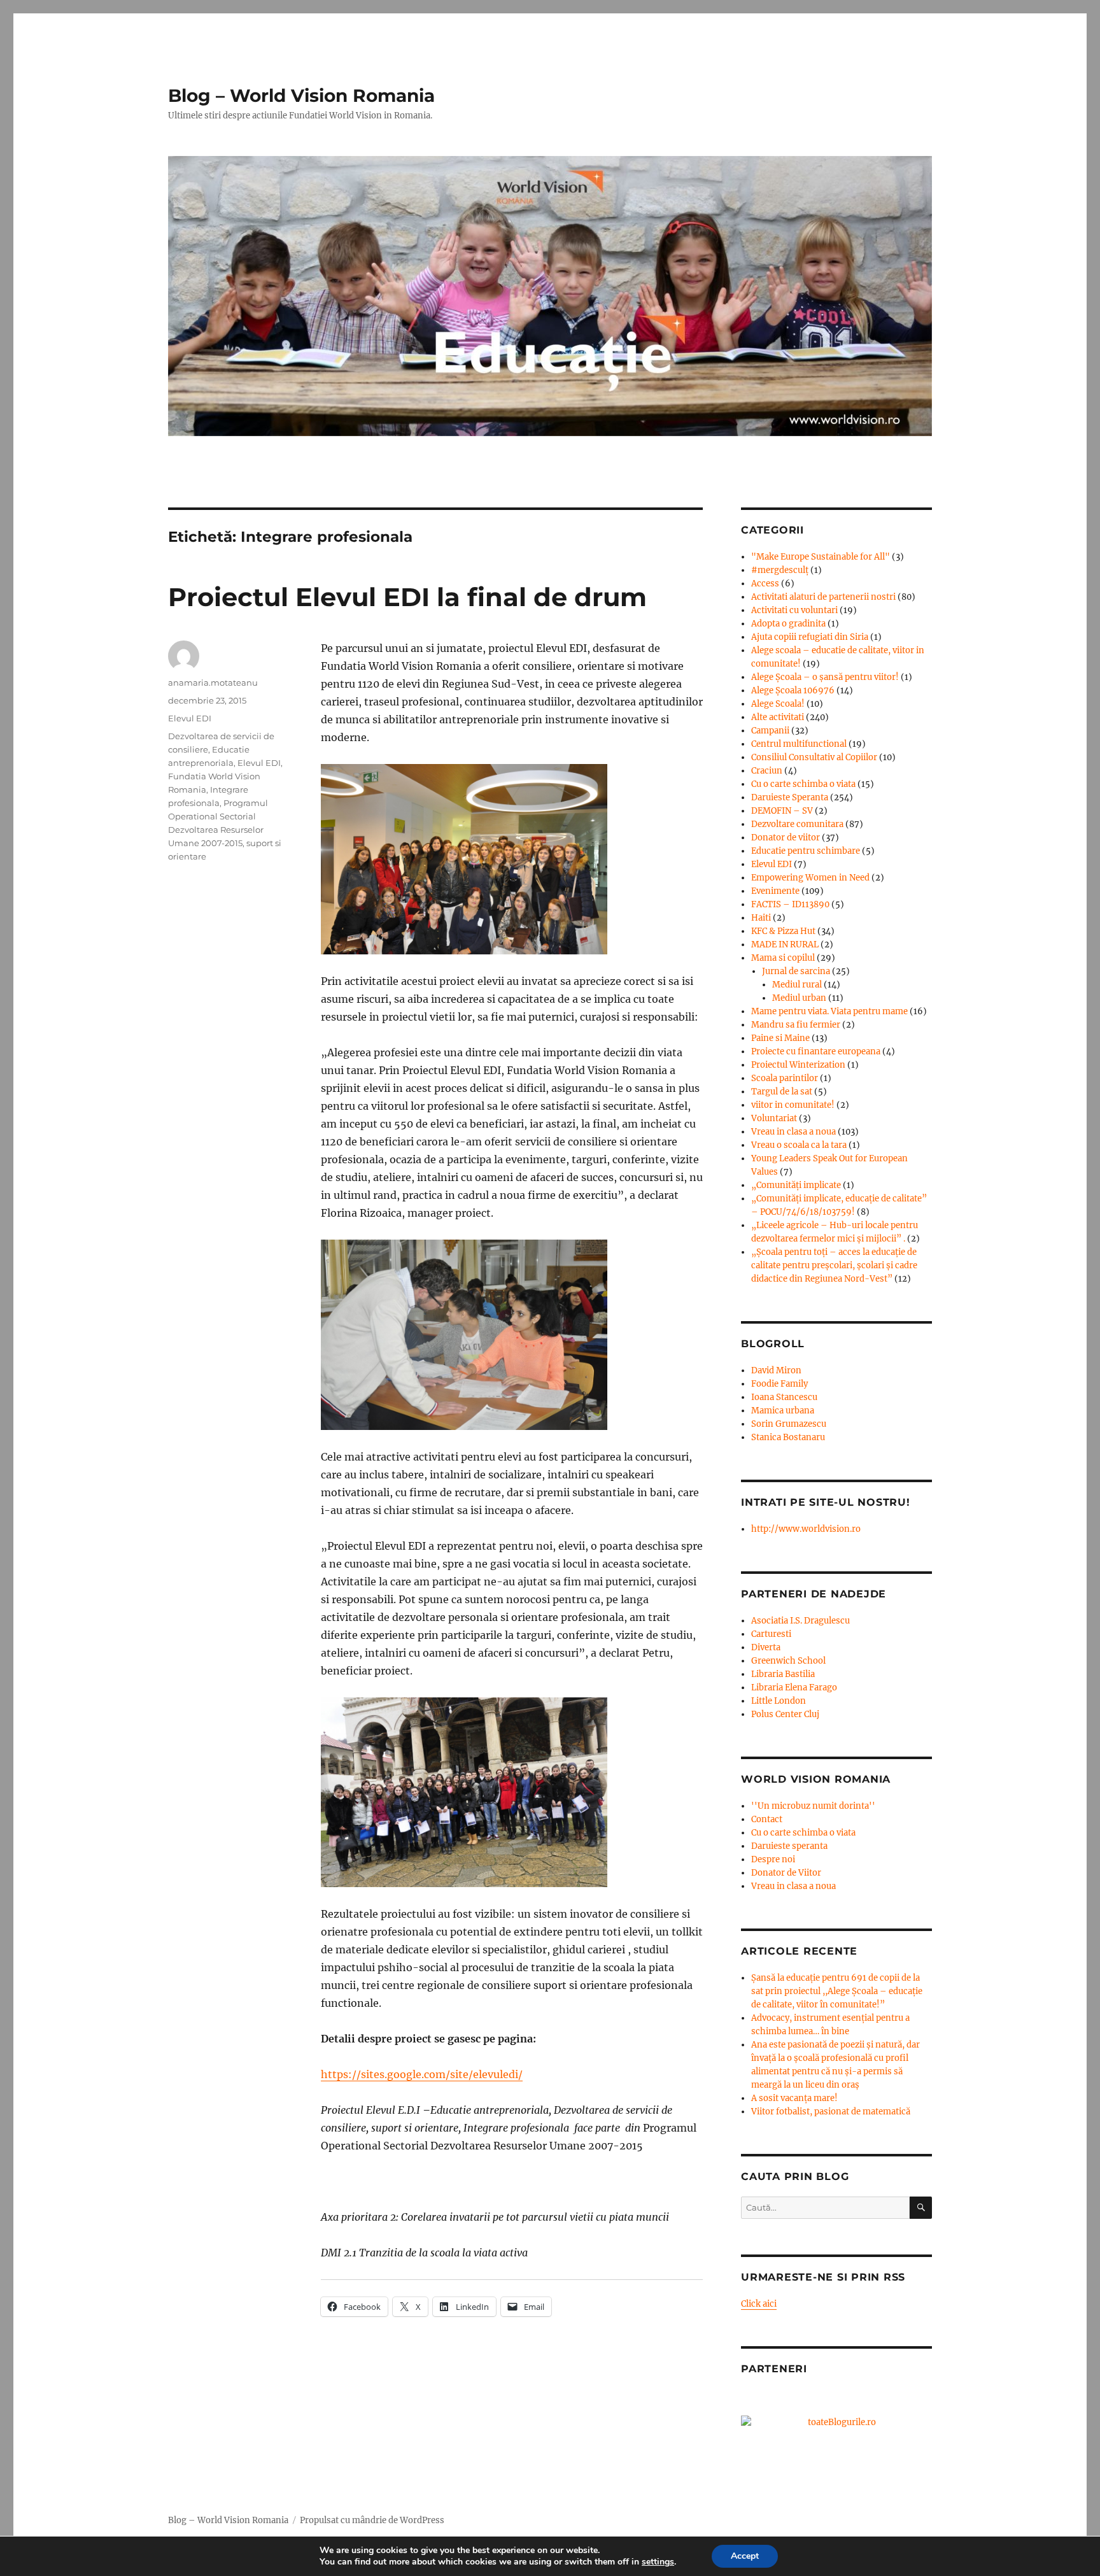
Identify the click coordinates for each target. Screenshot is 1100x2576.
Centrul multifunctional (799, 744)
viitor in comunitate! (793, 1105)
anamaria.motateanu (213, 683)
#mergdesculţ (780, 570)
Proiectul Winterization (798, 1065)
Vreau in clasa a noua (793, 1132)
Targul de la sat (782, 1092)
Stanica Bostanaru (788, 1437)
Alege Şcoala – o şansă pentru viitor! (825, 677)
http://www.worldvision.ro (806, 1529)
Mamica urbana (783, 1411)
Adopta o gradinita (788, 624)
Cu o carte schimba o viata (803, 784)
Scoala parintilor (785, 1078)
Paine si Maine (780, 1038)
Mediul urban (799, 998)
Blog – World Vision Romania (301, 96)
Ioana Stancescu (784, 1397)
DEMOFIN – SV (782, 811)
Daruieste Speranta (790, 797)
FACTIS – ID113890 (790, 904)
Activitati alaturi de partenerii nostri (823, 597)
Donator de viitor (786, 838)
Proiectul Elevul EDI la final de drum (407, 597)
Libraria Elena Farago (794, 1688)
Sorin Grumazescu (789, 1424)
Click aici (759, 2304)
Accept (745, 2556)
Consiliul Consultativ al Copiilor (814, 757)
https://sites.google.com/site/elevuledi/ (422, 2074)
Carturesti (771, 1634)
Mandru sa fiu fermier (796, 1025)
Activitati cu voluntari (794, 610)
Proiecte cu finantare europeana (816, 1051)
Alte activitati (778, 717)
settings (658, 2562)
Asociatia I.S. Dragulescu (800, 1621)
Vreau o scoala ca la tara (799, 1145)
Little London (779, 1701)
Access (765, 584)
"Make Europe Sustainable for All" (821, 557)
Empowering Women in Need (810, 878)
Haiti (761, 918)
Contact (767, 1819)
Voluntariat (774, 1118)
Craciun (767, 771)
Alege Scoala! (778, 704)
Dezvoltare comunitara (797, 824)
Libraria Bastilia (783, 1674)
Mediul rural (797, 985)
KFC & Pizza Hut (783, 931)
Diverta (766, 1647)
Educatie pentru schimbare (806, 851)
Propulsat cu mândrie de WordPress (372, 2520)
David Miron (776, 1370)
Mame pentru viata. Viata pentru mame (829, 1011)
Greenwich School (788, 1661)
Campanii (770, 731)
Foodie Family (779, 1384)
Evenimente (775, 891)
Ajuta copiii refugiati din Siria (810, 637)
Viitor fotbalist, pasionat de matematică (831, 2112)
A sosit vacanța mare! (794, 2098)
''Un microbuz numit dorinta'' (813, 1806)
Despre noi (773, 1859)
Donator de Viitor (786, 1873)
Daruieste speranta (789, 1846)
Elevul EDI (190, 718)
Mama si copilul (783, 958)
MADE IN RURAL (785, 945)
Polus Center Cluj (785, 1714)
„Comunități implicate (796, 1185)
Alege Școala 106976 (793, 690)
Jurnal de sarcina (796, 971)
